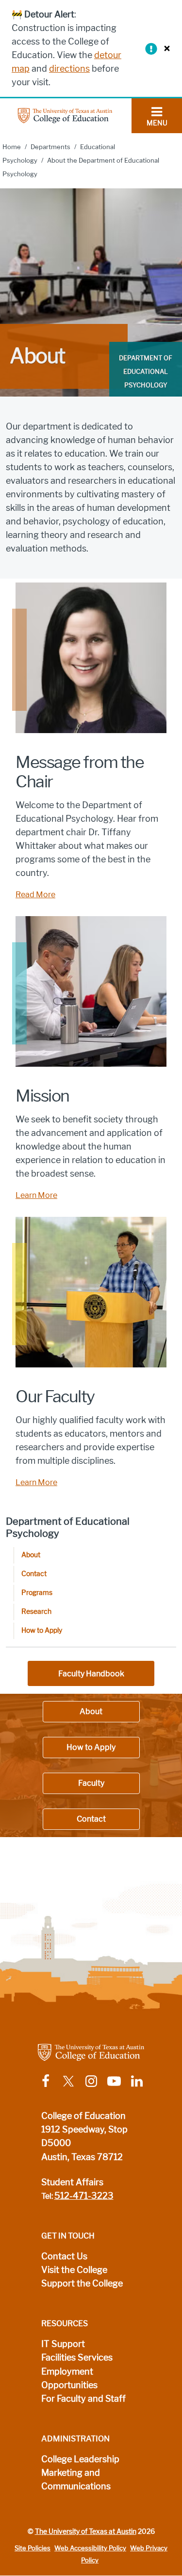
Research (36, 1612)
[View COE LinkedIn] (137, 2080)
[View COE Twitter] (68, 2080)
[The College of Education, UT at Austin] (65, 115)
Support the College (82, 2284)
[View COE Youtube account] (114, 2080)
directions (69, 69)
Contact (34, 1574)
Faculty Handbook (91, 1674)
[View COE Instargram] (91, 2080)
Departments (50, 147)
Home (12, 147)
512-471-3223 (84, 2196)
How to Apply (42, 1631)
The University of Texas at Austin (86, 2531)
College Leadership (80, 2459)
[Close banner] (165, 48)
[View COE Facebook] (46, 2080)
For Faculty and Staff (83, 2399)
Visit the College (74, 2270)
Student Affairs (72, 2182)
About (31, 1555)
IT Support (63, 2344)
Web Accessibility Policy (90, 2548)
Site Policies (33, 2548)
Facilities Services (77, 2358)
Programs (37, 1593)
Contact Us (64, 2256)
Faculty (91, 1783)
